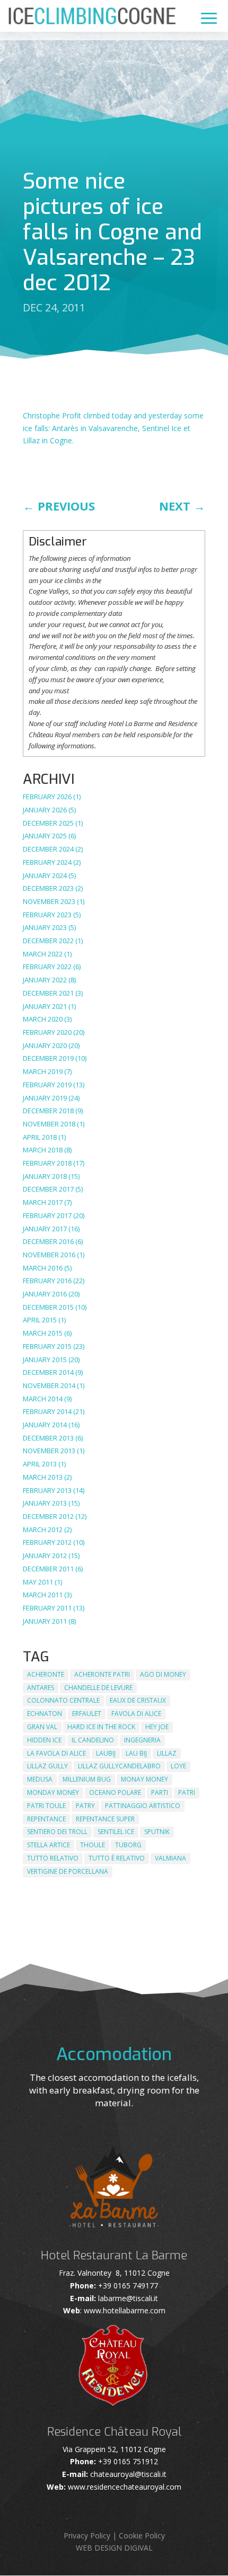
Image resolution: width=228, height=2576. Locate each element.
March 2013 (43, 1477)
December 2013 (48, 1438)
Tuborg (128, 1845)
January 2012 (45, 1555)
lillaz (167, 1753)
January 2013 (45, 1503)
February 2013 (47, 1490)
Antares (41, 1688)
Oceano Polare (115, 1792)
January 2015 (45, 1359)
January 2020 (45, 1045)
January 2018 (45, 1176)
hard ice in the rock (101, 1727)
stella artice (49, 1845)
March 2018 (43, 1150)
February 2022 (47, 967)
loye (178, 1766)
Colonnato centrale (63, 1700)
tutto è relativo (117, 1858)
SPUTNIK (157, 1832)
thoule (93, 1845)
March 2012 (43, 1529)
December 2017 (48, 1189)
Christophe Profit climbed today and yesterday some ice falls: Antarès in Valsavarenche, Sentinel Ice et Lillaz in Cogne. (113, 428)
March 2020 (43, 1019)
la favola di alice (56, 1753)
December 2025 (48, 823)
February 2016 (47, 1281)
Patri (187, 1792)
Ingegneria (142, 1740)
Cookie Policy (142, 2535)
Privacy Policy (87, 2535)
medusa (40, 1779)
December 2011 (48, 1569)
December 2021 (48, 993)
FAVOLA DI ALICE (136, 1714)
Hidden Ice (44, 1740)
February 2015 (47, 1346)
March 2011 (43, 1595)
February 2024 (47, 862)
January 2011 (45, 1621)
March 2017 (43, 1202)
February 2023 (47, 915)
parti (160, 1792)
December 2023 (48, 888)
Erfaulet (87, 1714)
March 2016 (43, 1268)
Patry (85, 1806)
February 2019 (47, 1085)
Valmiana (170, 1858)
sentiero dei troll (57, 1832)
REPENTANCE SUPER (105, 1819)
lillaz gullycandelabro (119, 1766)
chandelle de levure (98, 1688)
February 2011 (47, 1608)
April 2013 (40, 1464)
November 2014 (49, 1385)
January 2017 (45, 1229)
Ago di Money (163, 1674)
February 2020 (47, 1032)
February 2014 (47, 1411)
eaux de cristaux (138, 1700)
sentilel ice (116, 1832)
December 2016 (48, 1241)
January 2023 (45, 927)
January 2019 (45, 1098)
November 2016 (49, 1255)
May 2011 (38, 1582)
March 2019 (43, 1071)
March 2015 (43, 1333)
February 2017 (47, 1215)
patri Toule (46, 1806)
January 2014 (45, 1425)
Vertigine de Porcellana (68, 1871)
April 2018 (40, 1137)
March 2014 (43, 1399)
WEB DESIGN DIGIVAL (114, 2548)
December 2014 (48, 1372)
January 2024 (45, 875)
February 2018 (47, 1163)
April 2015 (40, 1320)
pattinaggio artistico (143, 1806)
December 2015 (48, 1307)
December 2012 (48, 1516)
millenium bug (87, 1779)
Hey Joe (157, 1727)
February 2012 (47, 1542)
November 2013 (49, 1451)
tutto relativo (53, 1858)
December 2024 (48, 849)
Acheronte (46, 1674)
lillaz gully (47, 1766)
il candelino (93, 1740)
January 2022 (45, 980)
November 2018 (49, 1124)
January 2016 (45, 1294)
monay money (144, 1779)
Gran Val (42, 1727)
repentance (46, 1819)
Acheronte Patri (102, 1674)
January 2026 (45, 810)
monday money (53, 1792)
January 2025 (45, 836)
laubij (106, 1753)
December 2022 (48, 941)
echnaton (45, 1714)
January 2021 (45, 1006)
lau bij (136, 1753)
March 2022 (43, 954)
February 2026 (47, 797)
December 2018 (48, 1111)
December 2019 (48, 1058)
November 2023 (49, 901)
